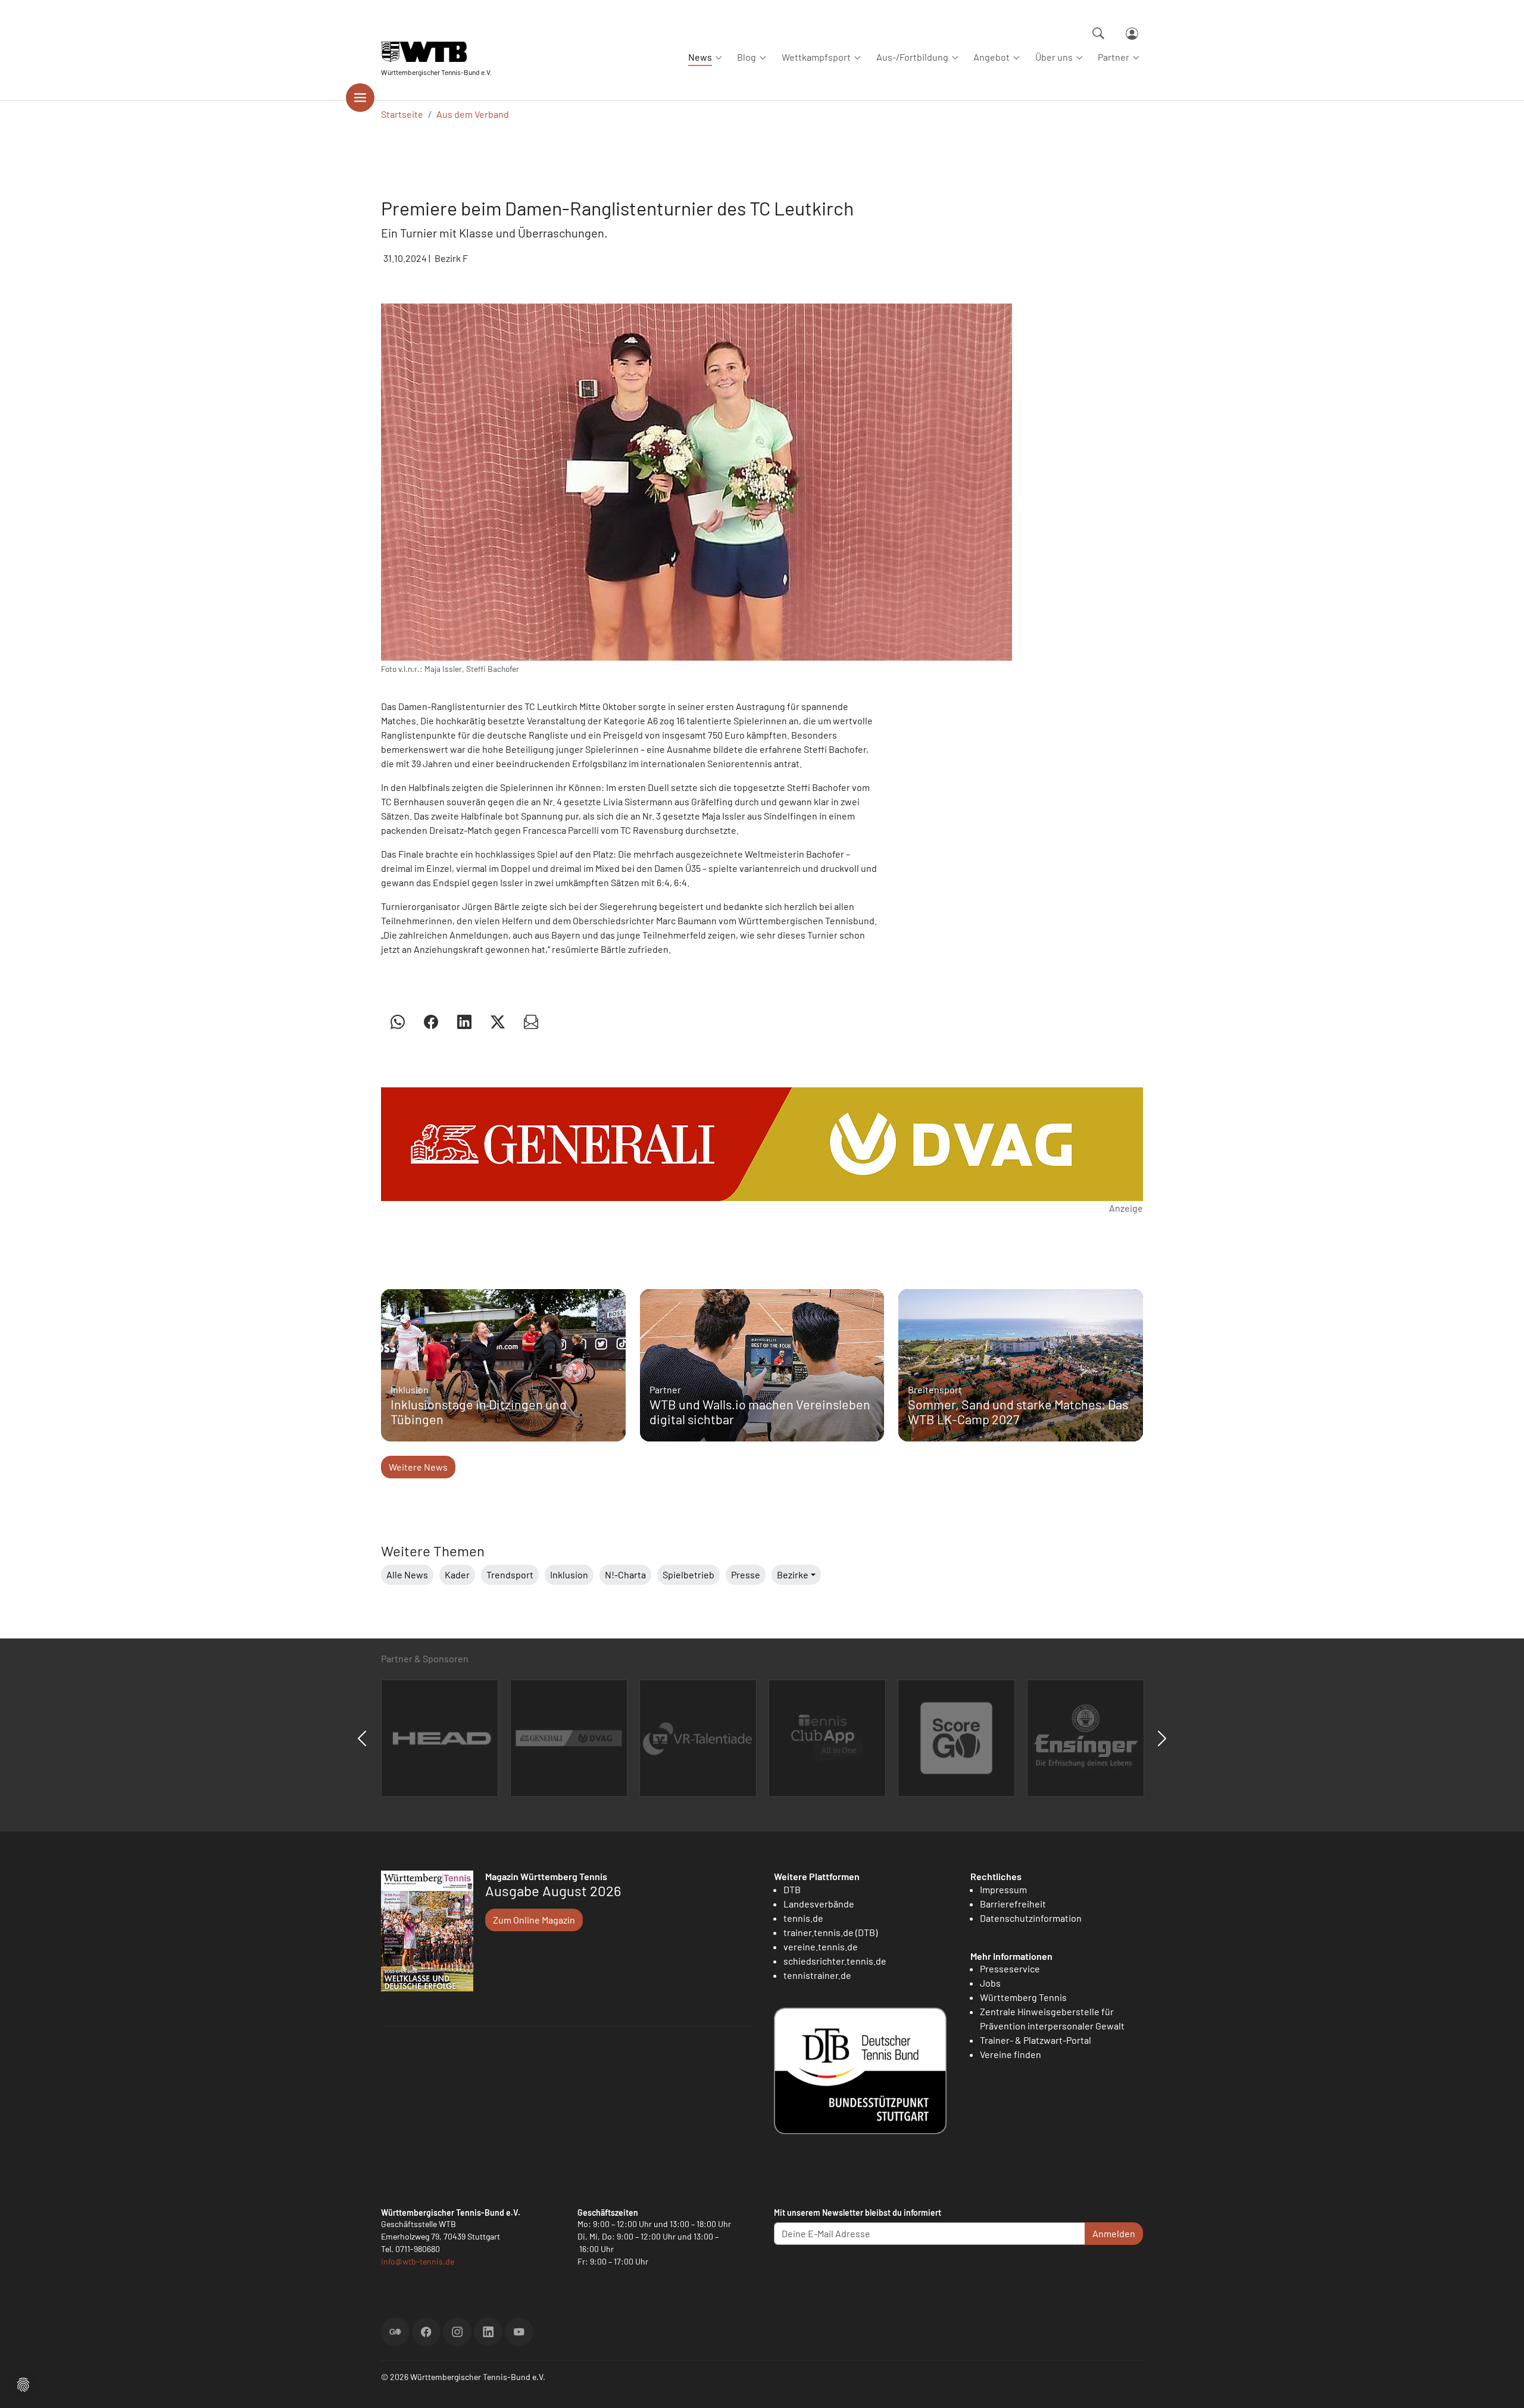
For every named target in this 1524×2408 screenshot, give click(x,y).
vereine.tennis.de (821, 1946)
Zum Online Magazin (534, 1920)
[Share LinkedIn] (464, 1021)
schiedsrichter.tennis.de (835, 1961)
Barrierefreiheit (1013, 1904)
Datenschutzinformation (1031, 1918)
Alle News (407, 1574)
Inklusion (569, 1574)
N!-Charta (625, 1574)
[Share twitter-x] (498, 1021)
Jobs (990, 1983)
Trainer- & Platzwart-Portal (1036, 2040)
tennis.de (803, 1918)
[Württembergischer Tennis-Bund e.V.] (436, 52)
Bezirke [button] (793, 1574)
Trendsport (510, 1574)
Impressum (1003, 1889)
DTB (792, 1889)
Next (1162, 1738)
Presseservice (1010, 1968)
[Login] (1132, 34)
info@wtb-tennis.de (418, 2261)
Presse (746, 1574)
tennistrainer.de (817, 1975)
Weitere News (418, 1467)
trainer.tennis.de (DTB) (830, 1932)
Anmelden (1114, 2233)
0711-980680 (418, 2249)
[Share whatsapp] (398, 1021)
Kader (457, 1574)
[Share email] (531, 1021)
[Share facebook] (431, 1021)
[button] (23, 2383)
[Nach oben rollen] (1501, 2385)
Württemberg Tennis (1023, 1997)
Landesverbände (819, 1904)
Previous (362, 1738)
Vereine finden (1011, 2054)
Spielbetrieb (688, 1574)
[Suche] (1098, 33)
